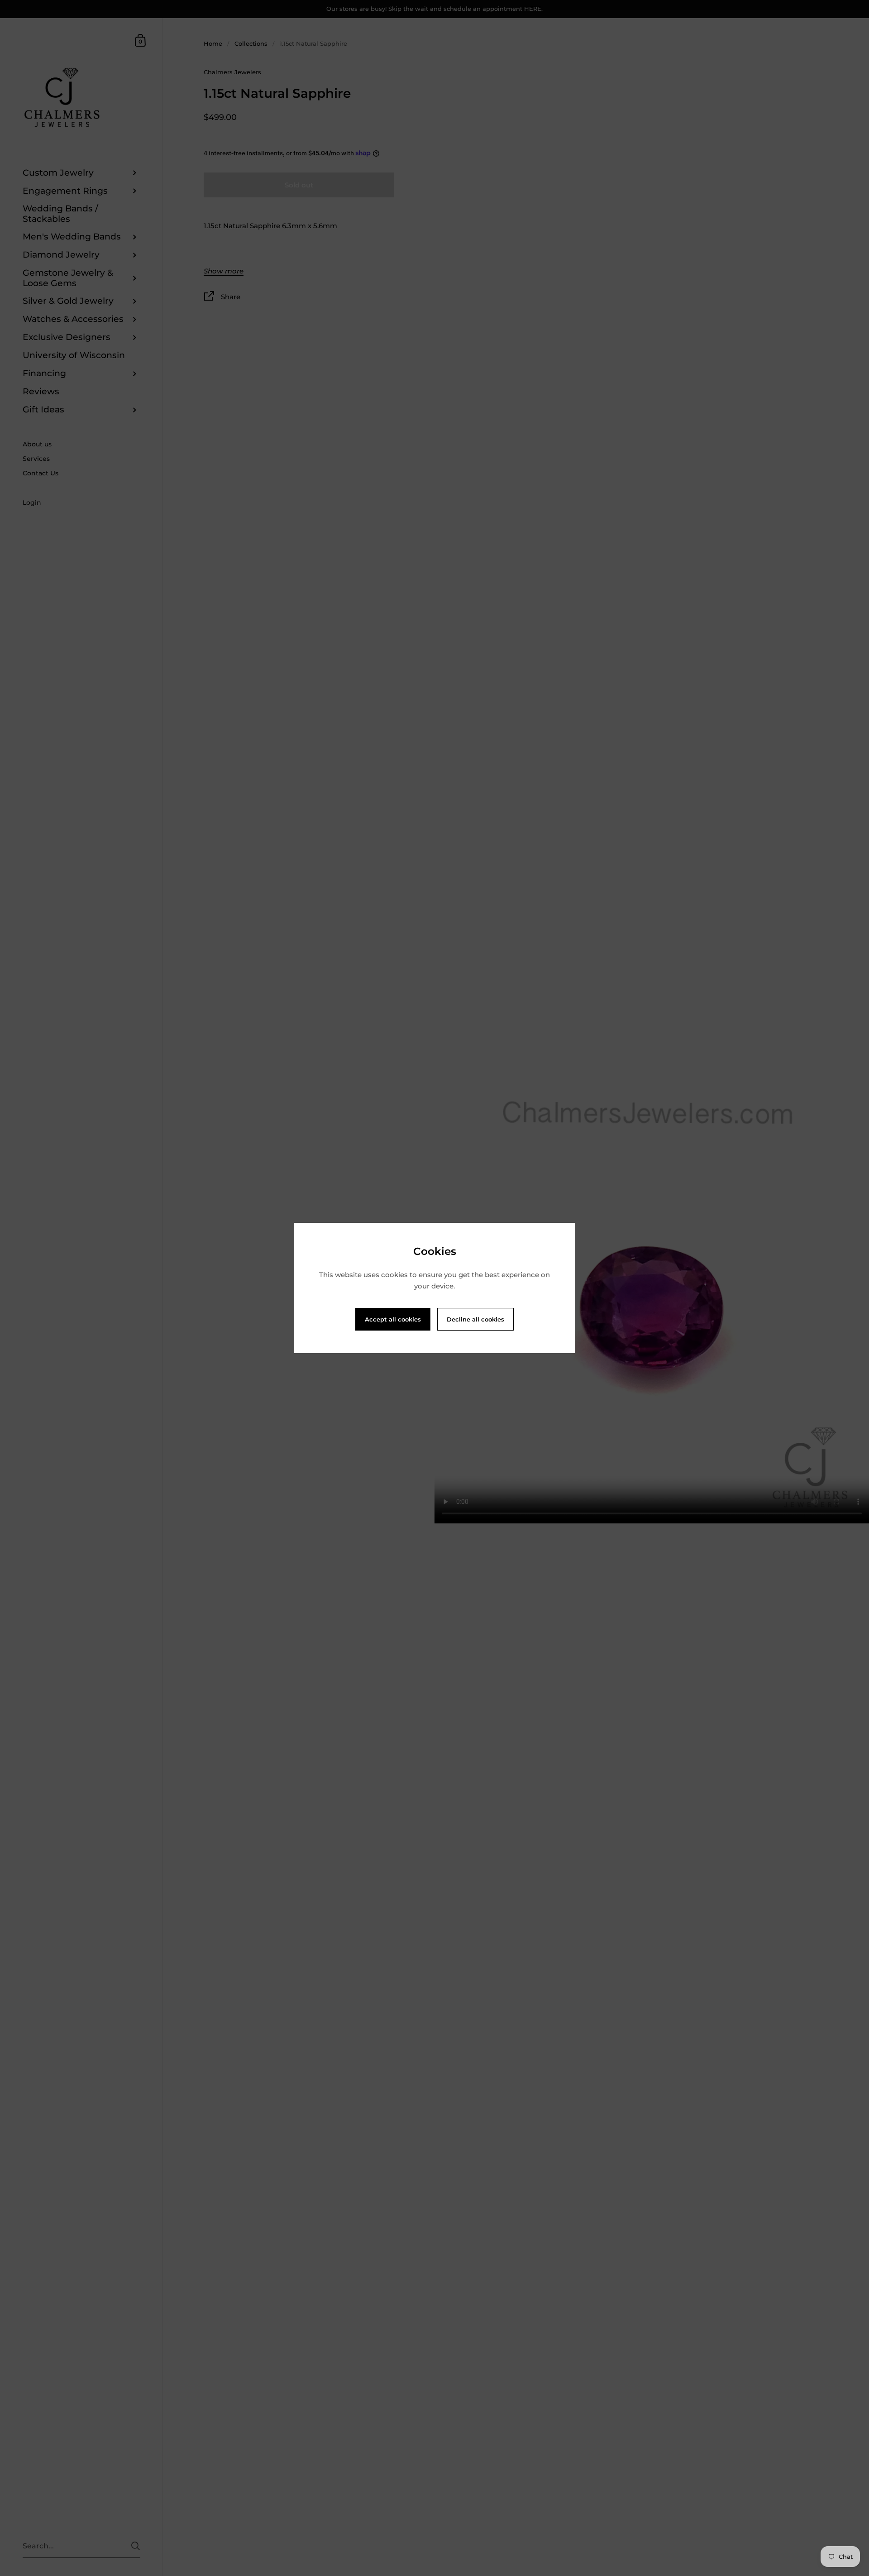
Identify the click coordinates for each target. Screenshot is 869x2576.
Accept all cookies (393, 1319)
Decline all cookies (475, 1319)
